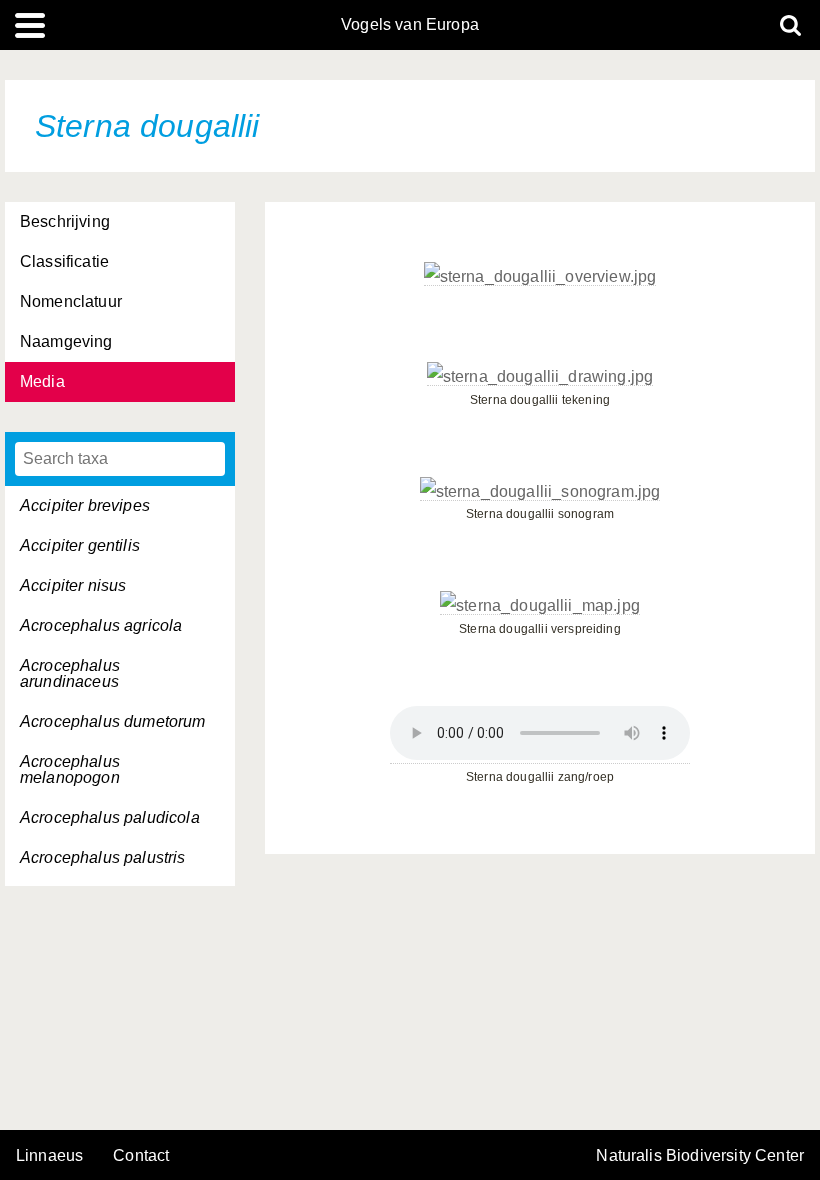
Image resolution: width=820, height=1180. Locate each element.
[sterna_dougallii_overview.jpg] (540, 277)
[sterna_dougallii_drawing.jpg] (540, 377)
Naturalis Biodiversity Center (700, 1156)
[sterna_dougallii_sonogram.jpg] (540, 492)
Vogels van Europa (410, 25)
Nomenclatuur (71, 301)
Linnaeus (49, 1156)
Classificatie (64, 261)
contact (141, 1155)
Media (42, 381)
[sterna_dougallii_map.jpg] (540, 606)
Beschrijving (65, 221)
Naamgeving (66, 341)
